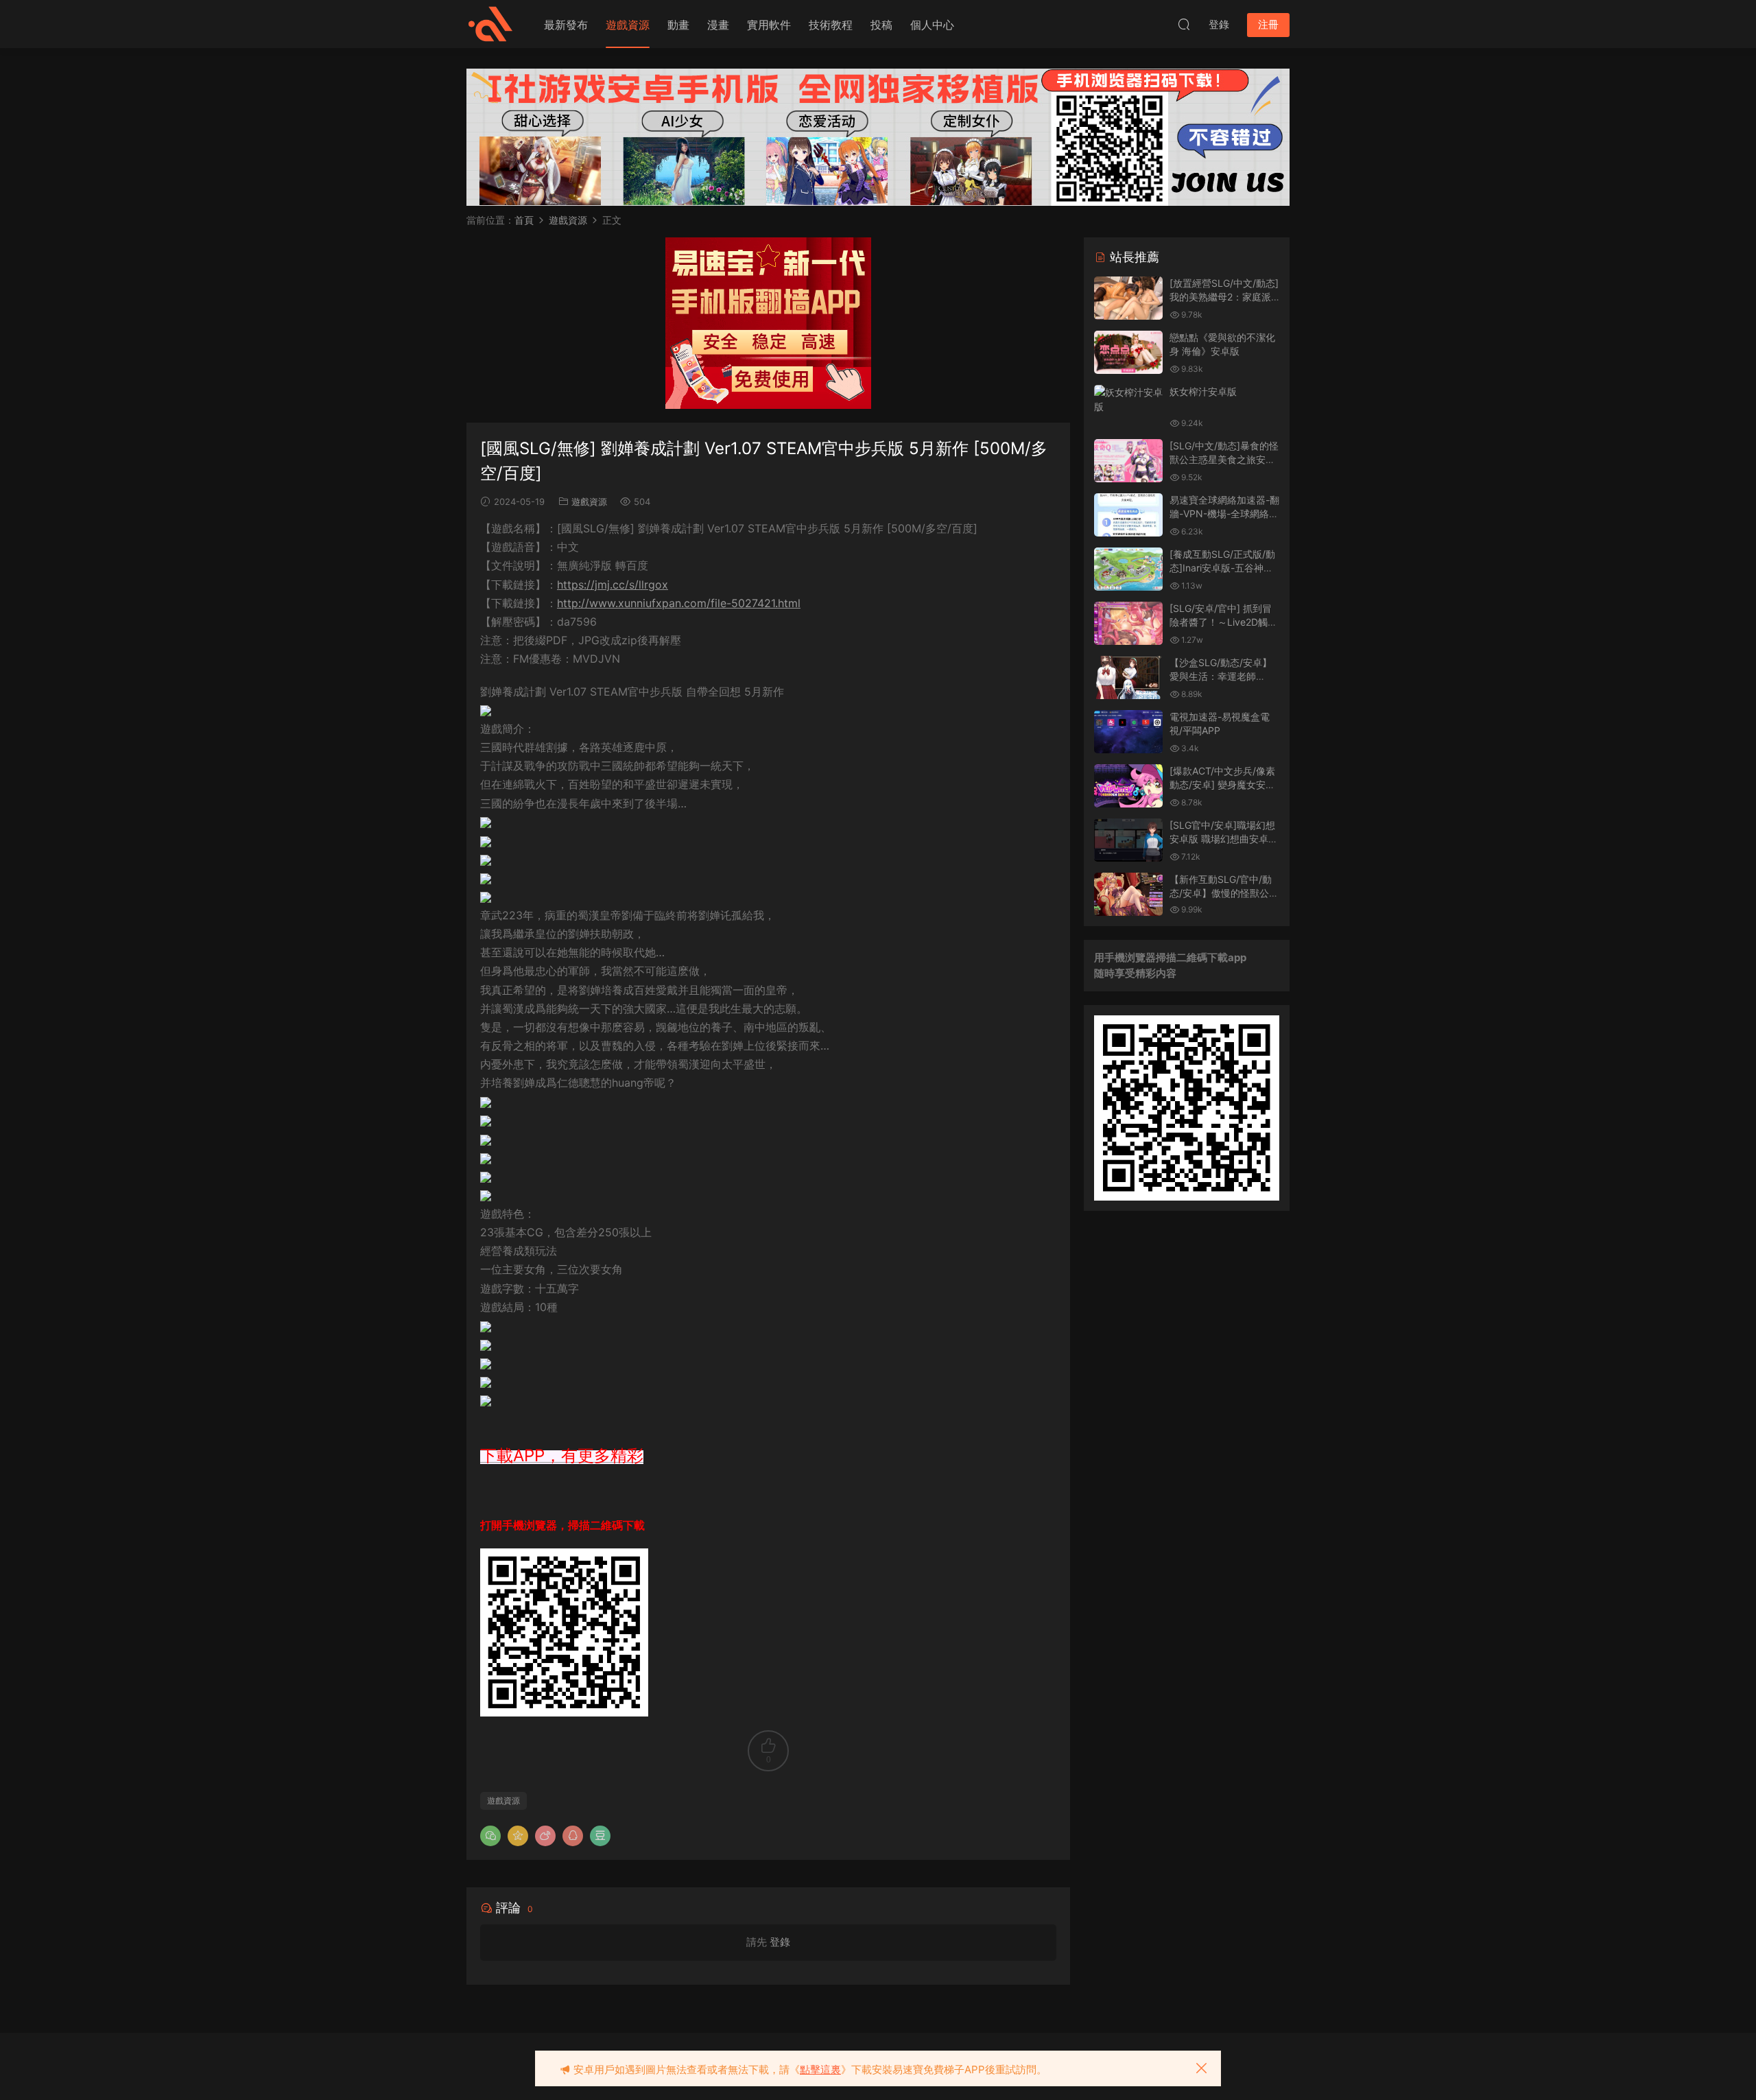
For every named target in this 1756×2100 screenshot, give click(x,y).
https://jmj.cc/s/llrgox (613, 585)
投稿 (881, 25)
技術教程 (831, 25)
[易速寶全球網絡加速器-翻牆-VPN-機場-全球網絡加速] (1128, 515)
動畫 (678, 25)
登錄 (780, 1942)
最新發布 (566, 25)
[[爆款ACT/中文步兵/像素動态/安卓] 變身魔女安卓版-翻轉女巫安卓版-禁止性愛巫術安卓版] (1128, 786)
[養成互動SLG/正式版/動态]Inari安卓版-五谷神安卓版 (1222, 567)
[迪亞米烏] (490, 24)
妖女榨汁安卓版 (1203, 391)
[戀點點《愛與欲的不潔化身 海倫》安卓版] (1128, 352)
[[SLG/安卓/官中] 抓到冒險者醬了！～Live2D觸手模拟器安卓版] (1128, 623)
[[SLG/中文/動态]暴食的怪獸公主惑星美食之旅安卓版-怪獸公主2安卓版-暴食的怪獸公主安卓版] (1128, 461)
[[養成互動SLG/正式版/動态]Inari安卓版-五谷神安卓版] (1128, 569)
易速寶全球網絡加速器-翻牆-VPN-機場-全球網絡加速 (1224, 513)
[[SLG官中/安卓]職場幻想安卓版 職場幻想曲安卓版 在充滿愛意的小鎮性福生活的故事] (1128, 840)
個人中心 (932, 25)
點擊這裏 (820, 2069)
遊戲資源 (628, 25)
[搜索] (1184, 24)
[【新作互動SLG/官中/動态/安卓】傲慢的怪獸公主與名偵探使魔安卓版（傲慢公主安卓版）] (1128, 894)
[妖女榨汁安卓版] (1128, 399)
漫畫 (718, 25)
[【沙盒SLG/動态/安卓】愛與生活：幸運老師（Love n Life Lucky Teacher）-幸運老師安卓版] (1128, 677)
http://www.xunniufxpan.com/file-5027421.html (679, 603)
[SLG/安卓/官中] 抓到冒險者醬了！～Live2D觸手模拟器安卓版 (1223, 622)
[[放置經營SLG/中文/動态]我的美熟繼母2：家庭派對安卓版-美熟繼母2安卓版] (1128, 298)
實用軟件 (769, 25)
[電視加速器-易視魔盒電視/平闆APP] (1128, 732)
